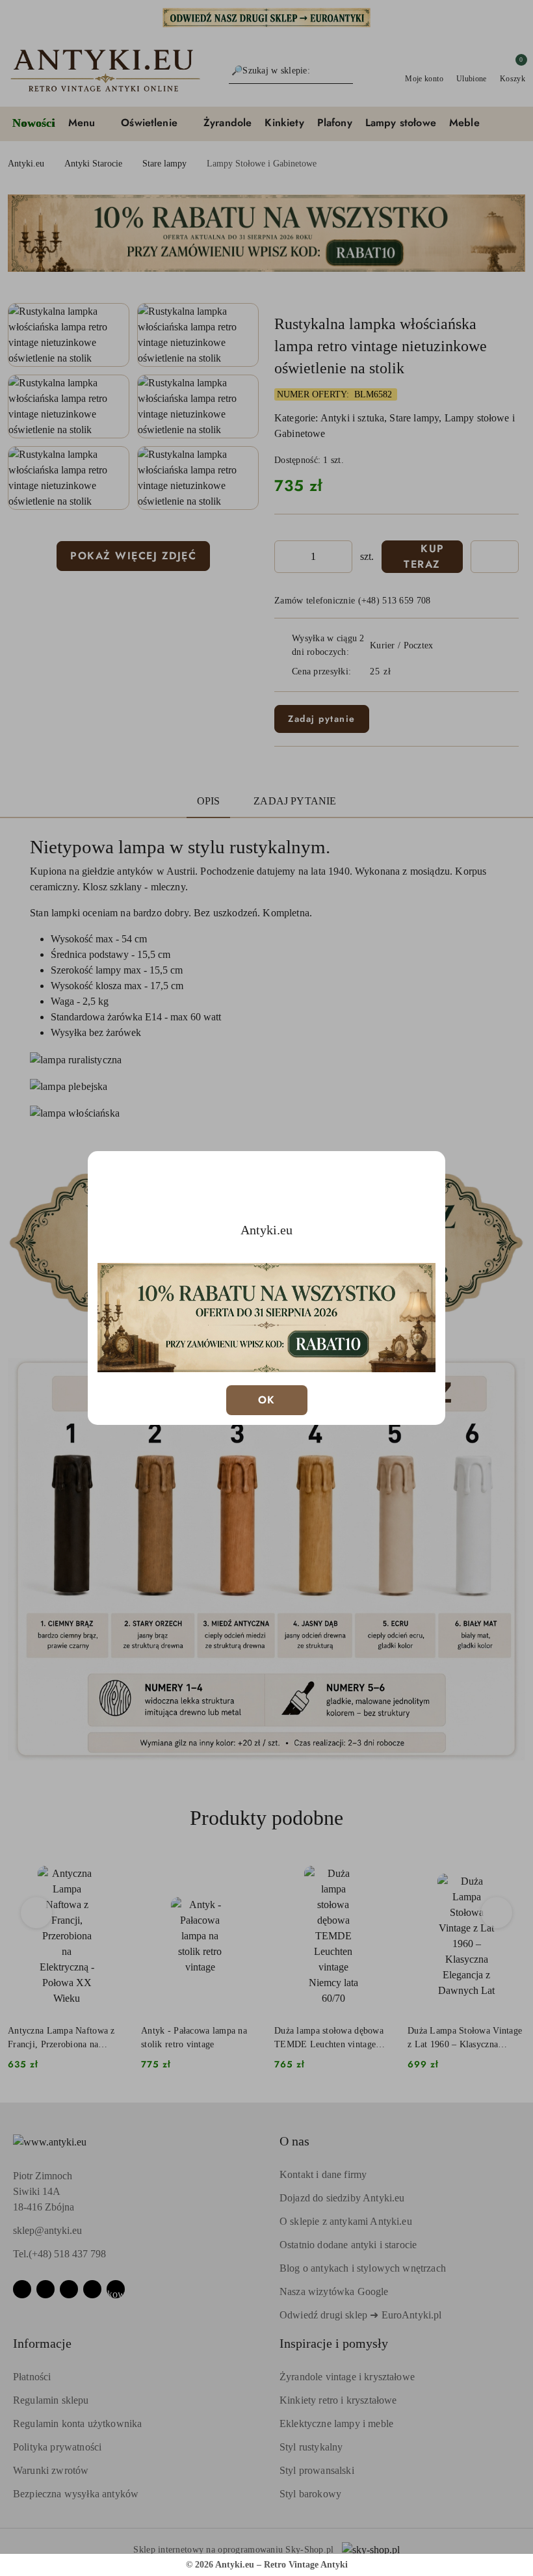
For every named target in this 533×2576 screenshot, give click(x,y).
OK (267, 1400)
